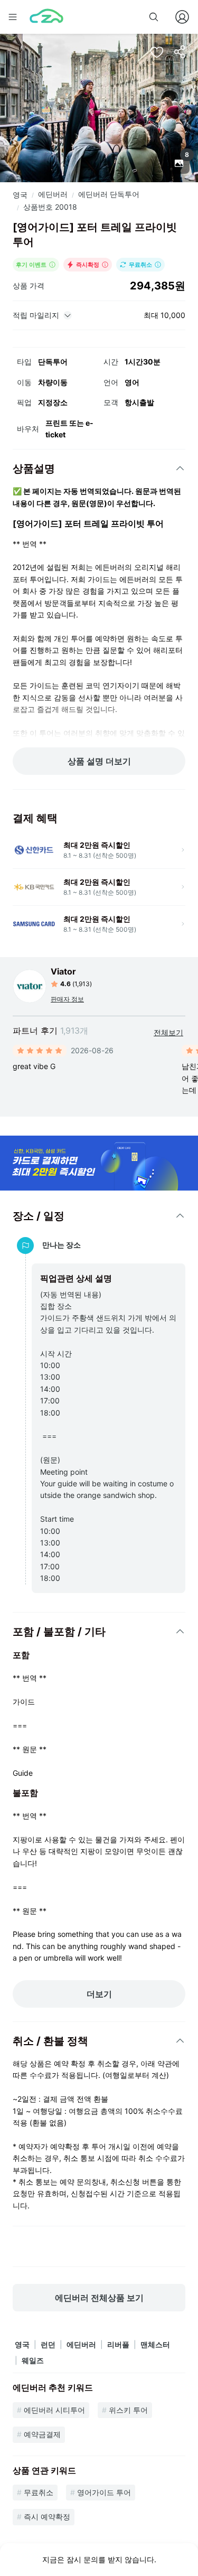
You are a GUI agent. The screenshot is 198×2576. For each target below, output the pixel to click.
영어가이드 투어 (104, 2492)
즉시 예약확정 (47, 2517)
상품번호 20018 (50, 207)
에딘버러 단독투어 (109, 194)
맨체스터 (155, 2344)
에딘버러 (53, 194)
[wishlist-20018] (157, 52)
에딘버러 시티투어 (54, 2410)
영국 (20, 195)
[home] (46, 17)
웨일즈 (33, 2360)
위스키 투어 (128, 2410)
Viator (63, 971)
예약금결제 (42, 2434)
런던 (48, 2344)
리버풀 (118, 2344)
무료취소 (39, 2492)
